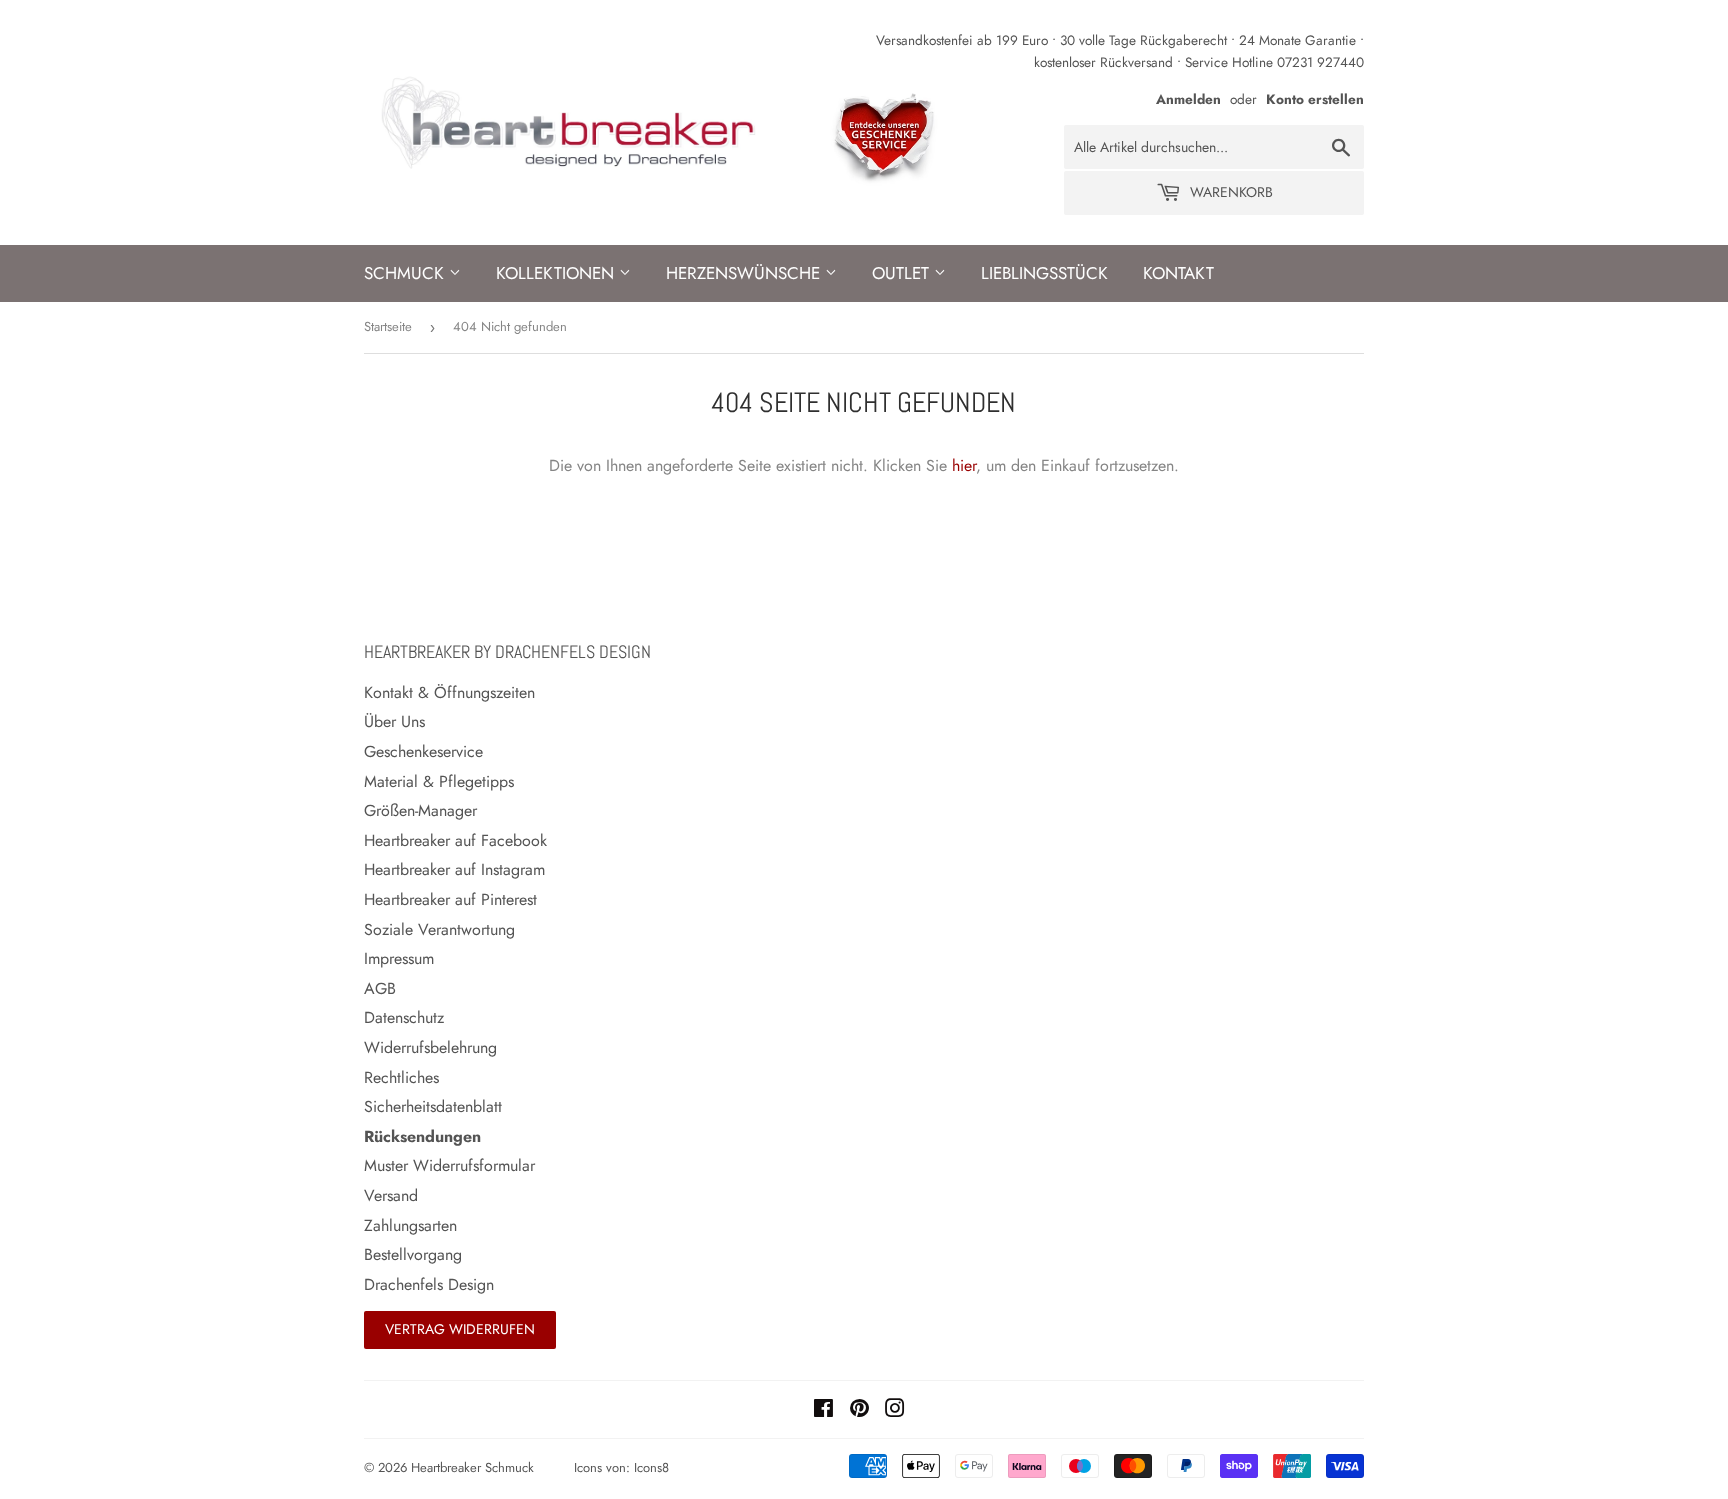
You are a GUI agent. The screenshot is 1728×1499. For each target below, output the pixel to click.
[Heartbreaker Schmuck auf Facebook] (823, 1410)
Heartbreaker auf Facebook (455, 840)
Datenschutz (404, 1017)
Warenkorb (1229, 192)
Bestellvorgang (413, 1254)
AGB (380, 988)
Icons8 (651, 1467)
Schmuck (406, 273)
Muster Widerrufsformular (449, 1165)
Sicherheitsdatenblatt (433, 1106)
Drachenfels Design (429, 1284)
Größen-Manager (420, 810)
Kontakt (1178, 273)
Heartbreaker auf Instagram (454, 869)
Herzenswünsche (745, 273)
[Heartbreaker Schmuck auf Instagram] (895, 1410)
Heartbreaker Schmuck (472, 1467)
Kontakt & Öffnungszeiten (449, 692)
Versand (391, 1195)
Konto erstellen (1315, 99)
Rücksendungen (422, 1136)
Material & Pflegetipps (439, 781)
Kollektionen (557, 273)
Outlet (903, 273)
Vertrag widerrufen (460, 1329)
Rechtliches (401, 1077)
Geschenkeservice (423, 751)
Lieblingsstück (1044, 273)
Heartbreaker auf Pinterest (450, 899)
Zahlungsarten (410, 1225)
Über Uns (394, 721)
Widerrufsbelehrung (430, 1047)
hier (964, 465)
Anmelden (1188, 99)
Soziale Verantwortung (439, 929)
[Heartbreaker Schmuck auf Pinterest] (859, 1410)
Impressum (399, 958)
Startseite (388, 326)
